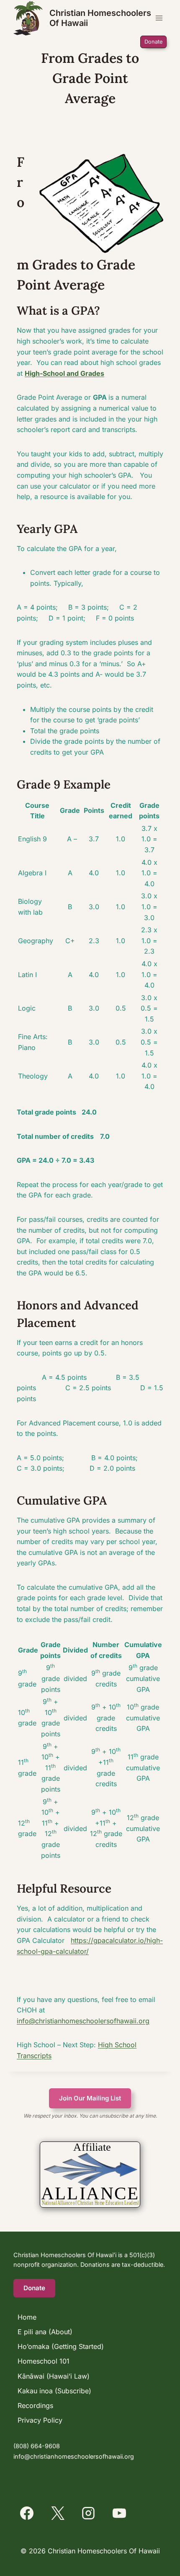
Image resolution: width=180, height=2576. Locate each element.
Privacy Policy (40, 2420)
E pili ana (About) (45, 2332)
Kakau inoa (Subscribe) (54, 2391)
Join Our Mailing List (90, 2098)
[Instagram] (88, 2513)
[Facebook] (27, 2513)
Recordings (35, 2405)
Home (27, 2317)
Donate (153, 42)
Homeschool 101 (44, 2361)
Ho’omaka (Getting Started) (61, 2346)
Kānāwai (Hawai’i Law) (54, 2376)
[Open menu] (159, 18)
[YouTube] (119, 2513)
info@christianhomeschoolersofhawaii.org (83, 2021)
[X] (58, 2513)
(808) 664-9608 (37, 2446)
